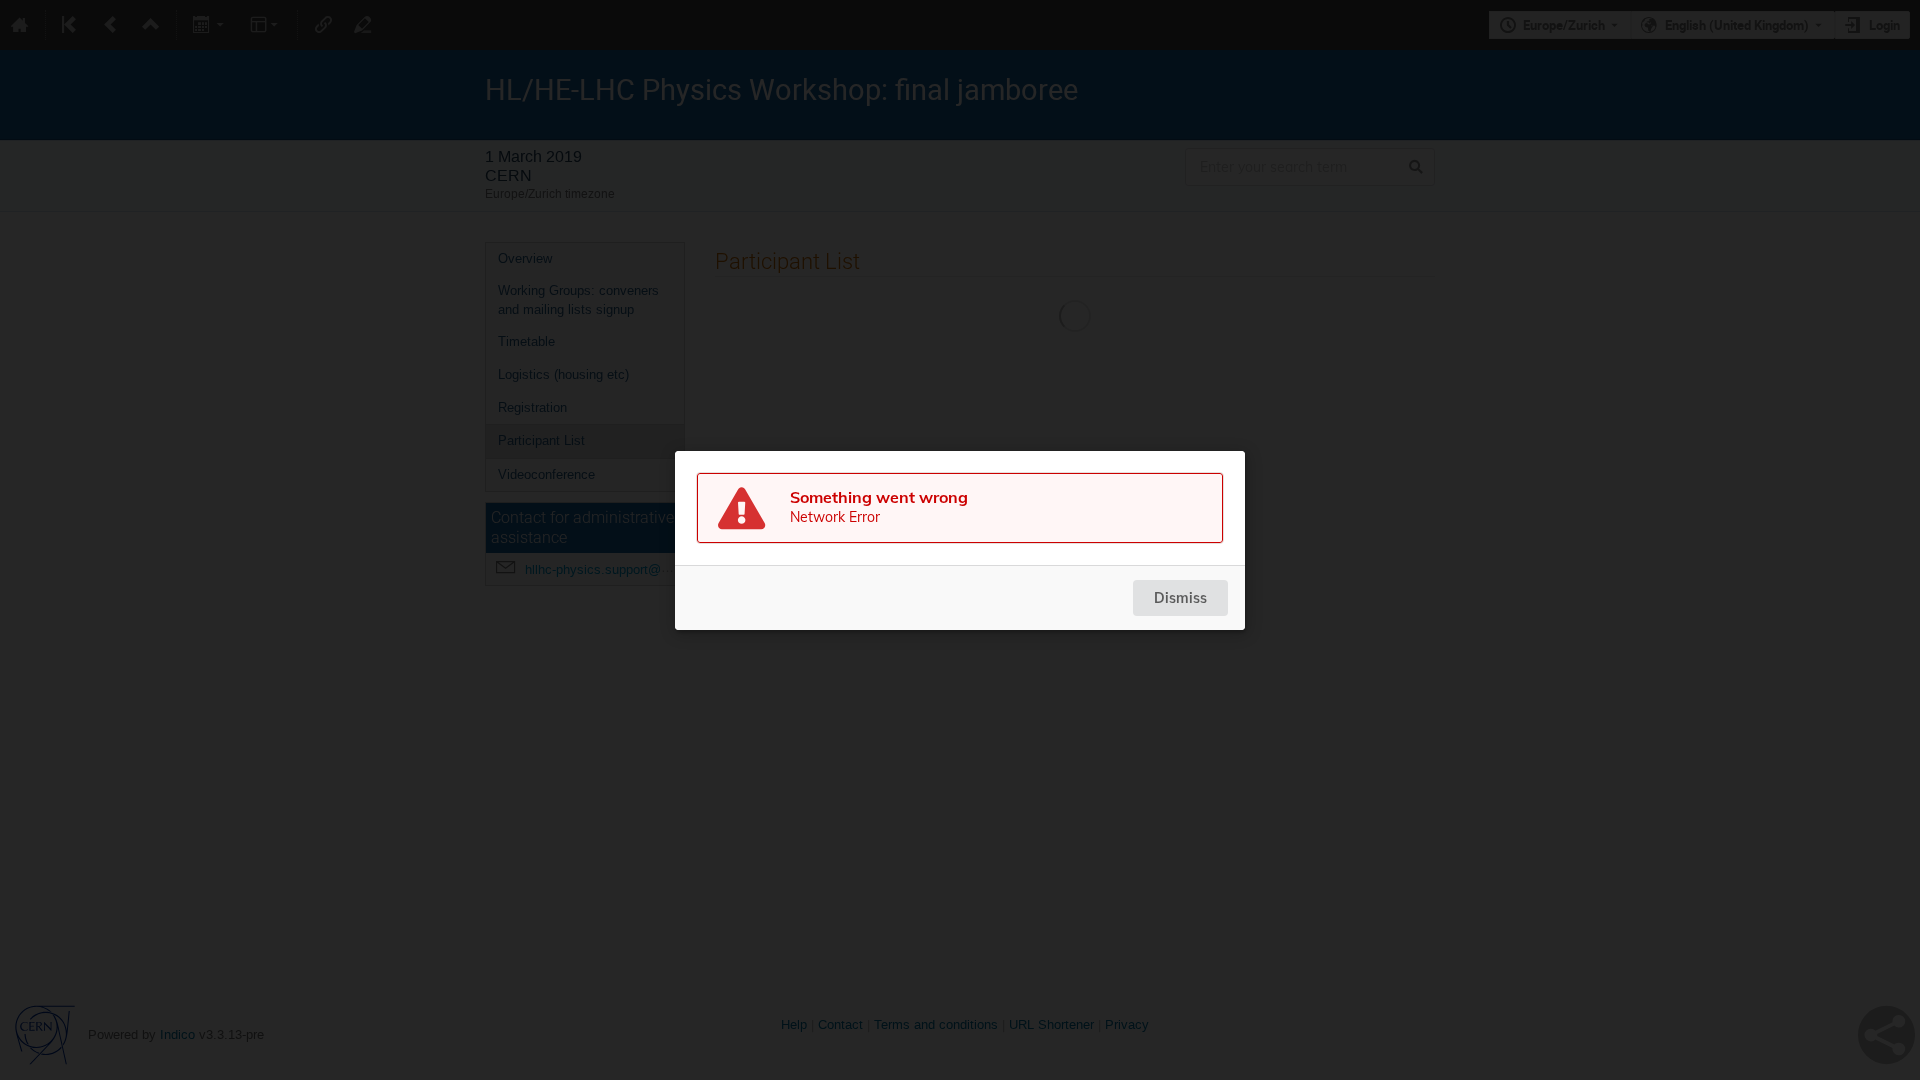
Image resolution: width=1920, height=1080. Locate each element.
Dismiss (1180, 598)
